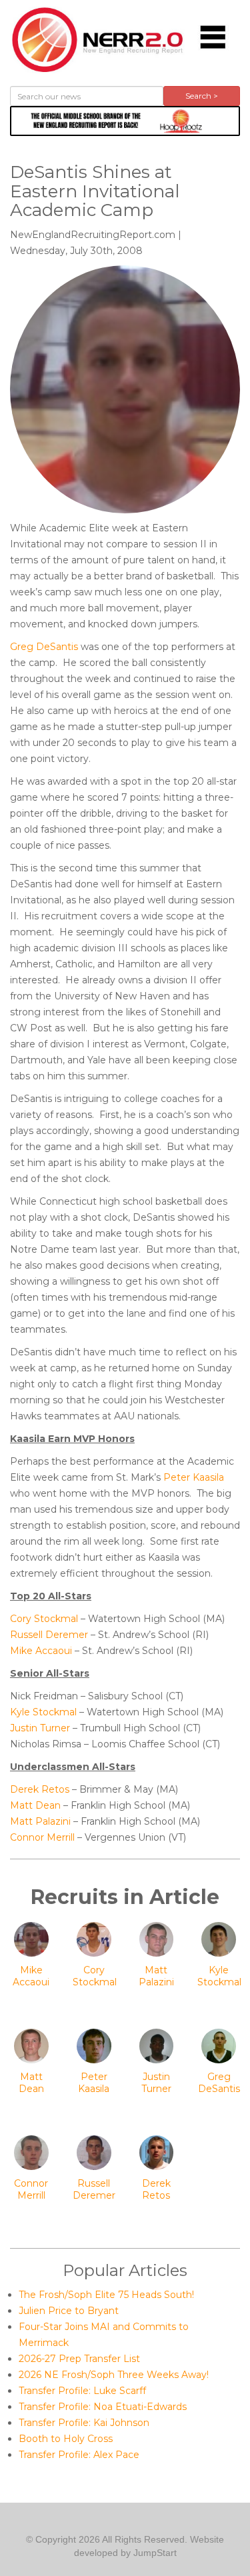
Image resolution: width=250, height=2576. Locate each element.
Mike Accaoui (41, 1651)
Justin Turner (40, 1728)
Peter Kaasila (194, 1477)
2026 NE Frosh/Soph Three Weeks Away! (114, 2375)
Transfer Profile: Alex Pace (79, 2455)
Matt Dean (35, 1805)
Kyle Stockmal (43, 1712)
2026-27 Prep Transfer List (79, 2359)
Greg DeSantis (44, 647)
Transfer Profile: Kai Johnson (84, 2423)
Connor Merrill (42, 1837)
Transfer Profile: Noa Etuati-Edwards (103, 2407)
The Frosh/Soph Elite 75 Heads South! (106, 2295)
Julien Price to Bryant (69, 2311)
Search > (202, 96)
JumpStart (155, 2553)
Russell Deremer (49, 1635)
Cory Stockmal (44, 1619)
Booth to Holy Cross (66, 2439)
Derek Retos (40, 1789)
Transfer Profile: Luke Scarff (82, 2391)
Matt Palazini (40, 1821)
